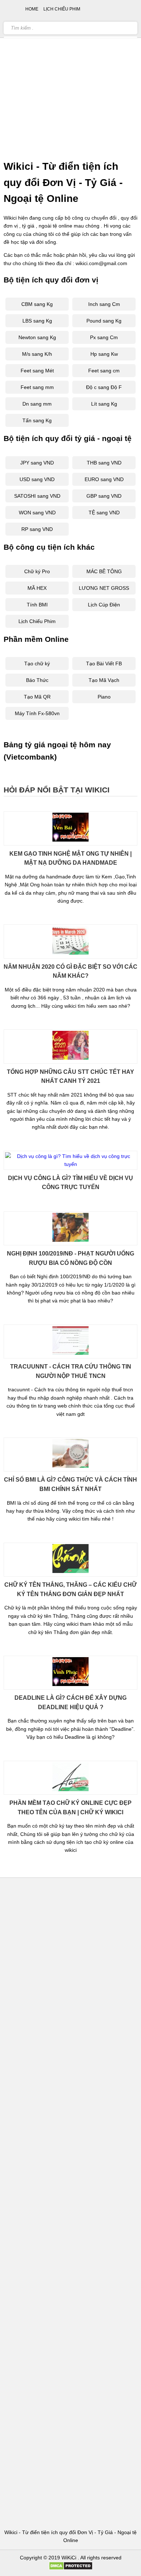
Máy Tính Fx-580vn (37, 713)
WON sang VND (37, 513)
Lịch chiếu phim (62, 9)
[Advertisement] (70, 78)
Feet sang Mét (37, 371)
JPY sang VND (37, 463)
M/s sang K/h (37, 354)
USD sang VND (37, 479)
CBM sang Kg (37, 304)
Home (32, 9)
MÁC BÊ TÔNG (104, 571)
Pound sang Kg (104, 321)
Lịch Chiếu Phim (37, 621)
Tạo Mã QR (37, 697)
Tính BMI (37, 605)
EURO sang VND (104, 479)
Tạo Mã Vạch (104, 680)
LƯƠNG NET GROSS (104, 588)
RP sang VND (37, 529)
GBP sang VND (104, 496)
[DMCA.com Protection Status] (71, 2568)
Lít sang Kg (104, 404)
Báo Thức (37, 680)
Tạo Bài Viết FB (104, 664)
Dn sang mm (37, 404)
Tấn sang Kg (37, 420)
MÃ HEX (37, 588)
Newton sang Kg (37, 337)
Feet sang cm (104, 371)
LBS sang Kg (37, 321)
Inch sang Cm (104, 304)
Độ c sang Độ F (104, 387)
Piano (104, 697)
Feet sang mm (37, 387)
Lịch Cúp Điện (104, 605)
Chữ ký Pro (37, 571)
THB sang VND (104, 463)
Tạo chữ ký (37, 664)
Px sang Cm (104, 337)
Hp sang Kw (104, 354)
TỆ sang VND (104, 513)
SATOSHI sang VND (37, 496)
